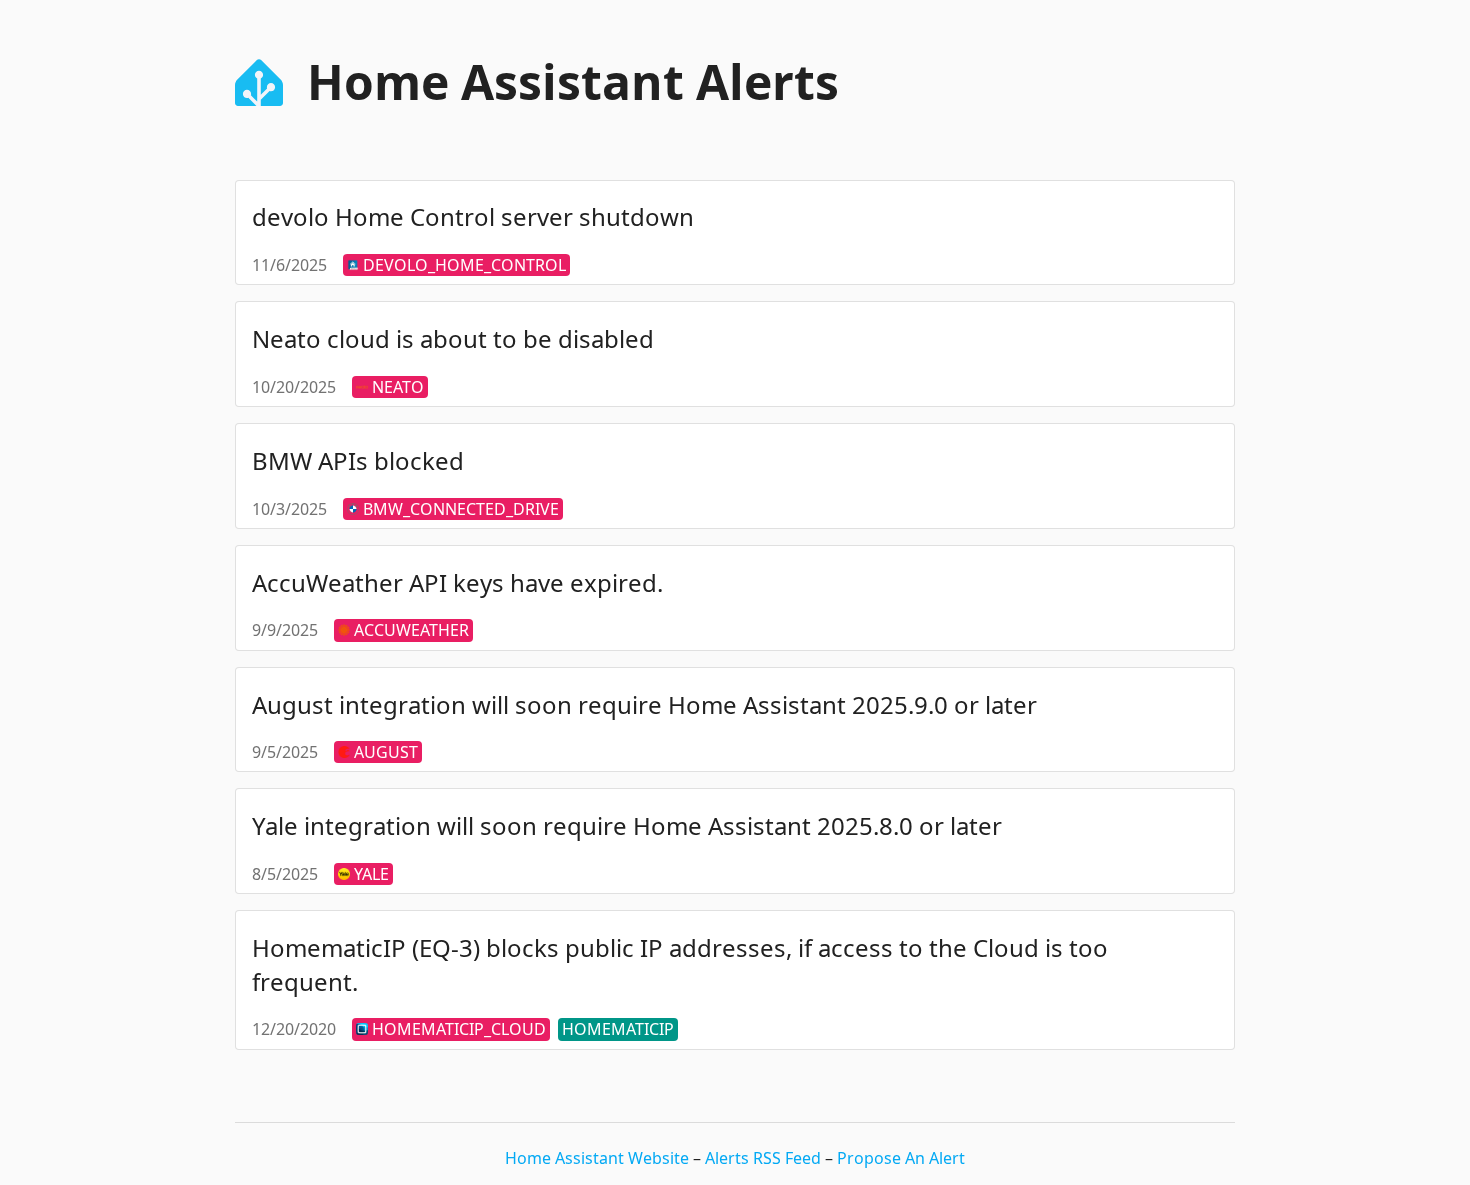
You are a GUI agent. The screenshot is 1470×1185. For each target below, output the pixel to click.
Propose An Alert (901, 1158)
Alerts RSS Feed (765, 1158)
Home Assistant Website (599, 1158)
